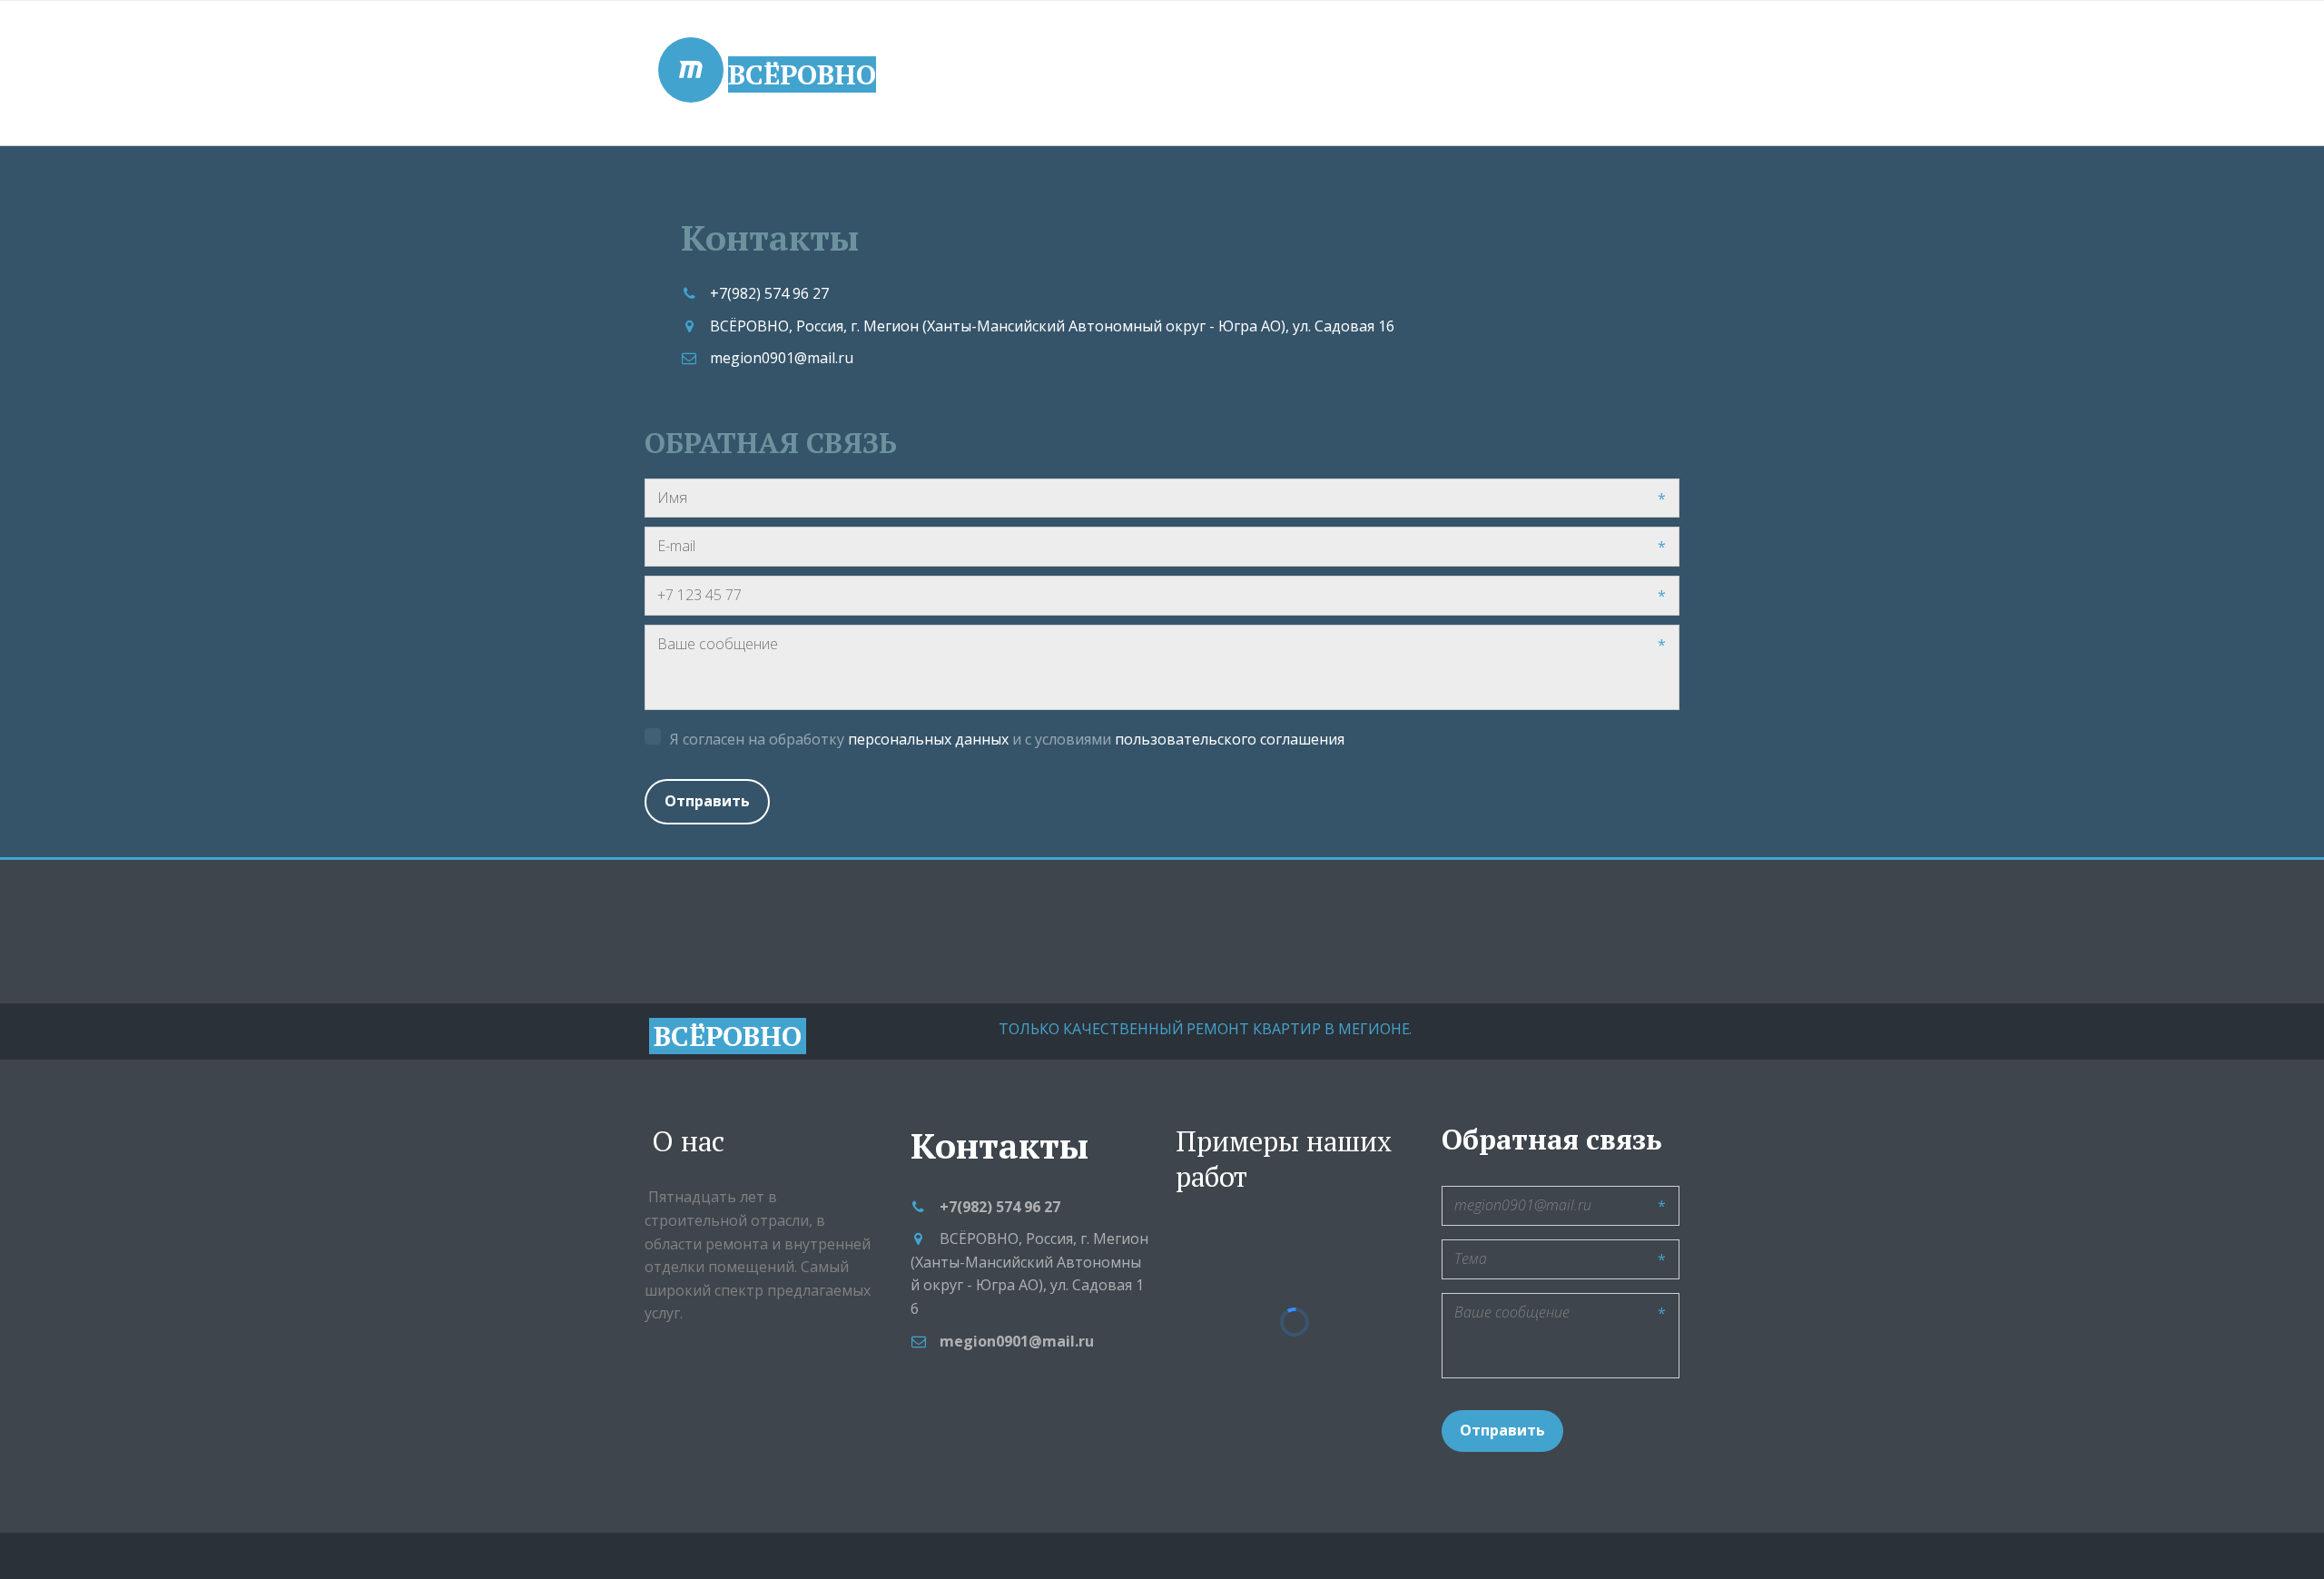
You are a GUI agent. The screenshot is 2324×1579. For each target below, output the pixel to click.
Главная (810, 74)
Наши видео (1546, 74)
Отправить (707, 801)
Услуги (928, 74)
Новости (1300, 74)
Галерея (1043, 74)
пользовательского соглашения (1230, 739)
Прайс (1416, 74)
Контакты (1168, 74)
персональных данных (928, 739)
